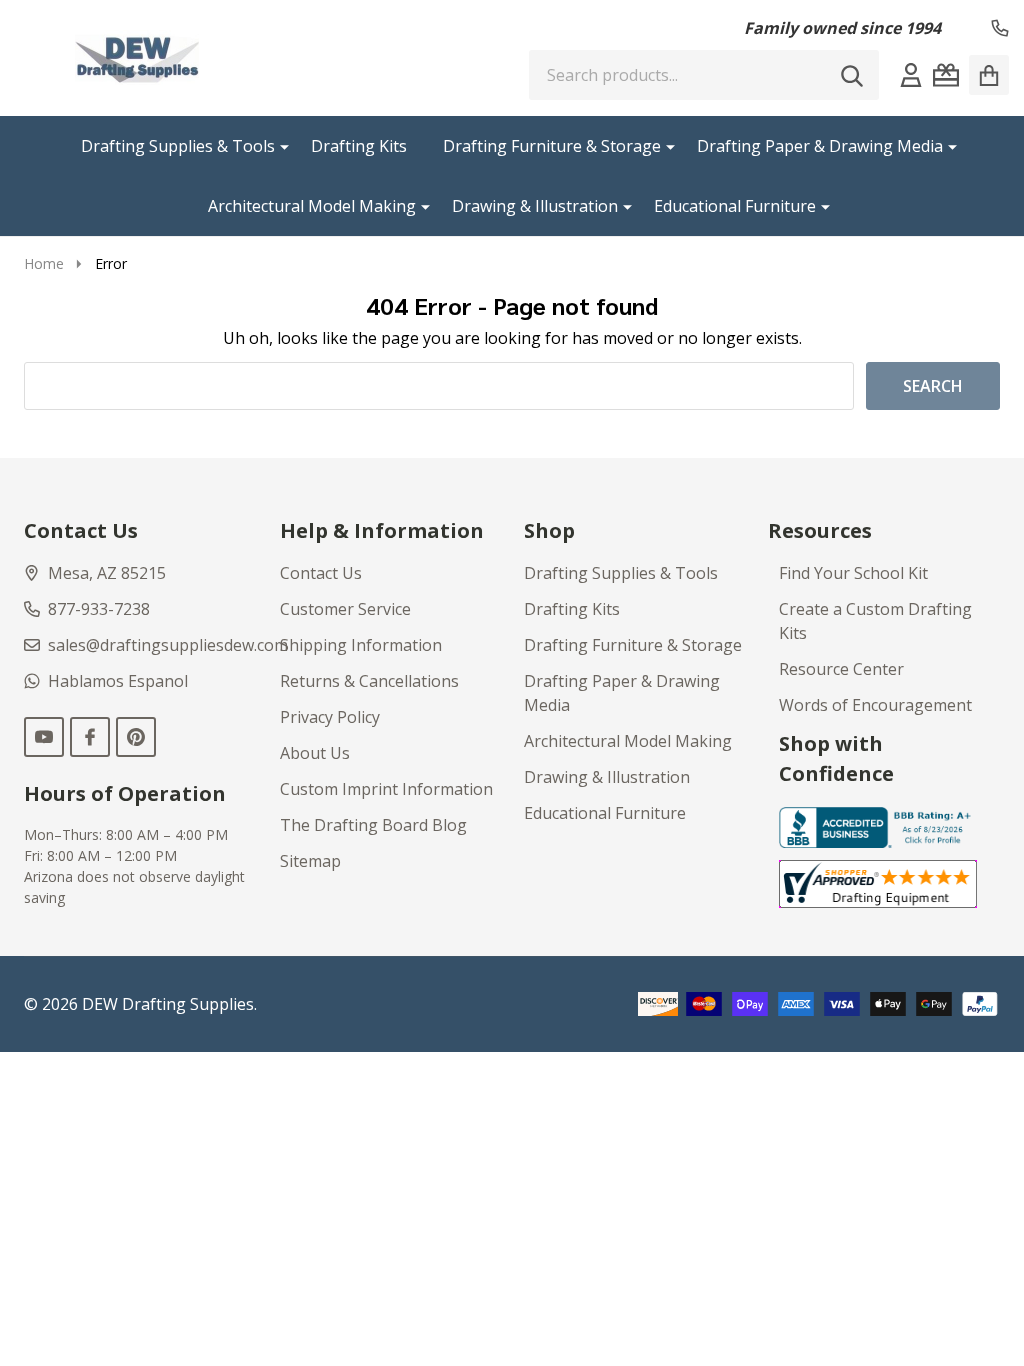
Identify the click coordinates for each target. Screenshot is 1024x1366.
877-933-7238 (99, 609)
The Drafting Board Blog (373, 825)
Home (44, 263)
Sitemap (310, 861)
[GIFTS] (946, 75)
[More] (277, 146)
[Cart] (989, 75)
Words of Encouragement (875, 705)
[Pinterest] (136, 737)
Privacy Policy (330, 717)
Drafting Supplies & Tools (178, 146)
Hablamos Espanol (118, 681)
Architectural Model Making (312, 206)
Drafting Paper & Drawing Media (820, 146)
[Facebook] (90, 737)
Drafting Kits (359, 146)
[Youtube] (44, 737)
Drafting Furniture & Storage (552, 146)
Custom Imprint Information (386, 789)
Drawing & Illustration (535, 206)
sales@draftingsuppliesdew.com (168, 645)
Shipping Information (361, 645)
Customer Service (345, 609)
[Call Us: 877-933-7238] (1000, 28)
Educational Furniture (735, 206)
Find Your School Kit (853, 573)
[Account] (911, 75)
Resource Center (841, 669)
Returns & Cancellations (369, 681)
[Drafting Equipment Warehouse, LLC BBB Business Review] (878, 826)
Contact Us (321, 573)
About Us (315, 753)
